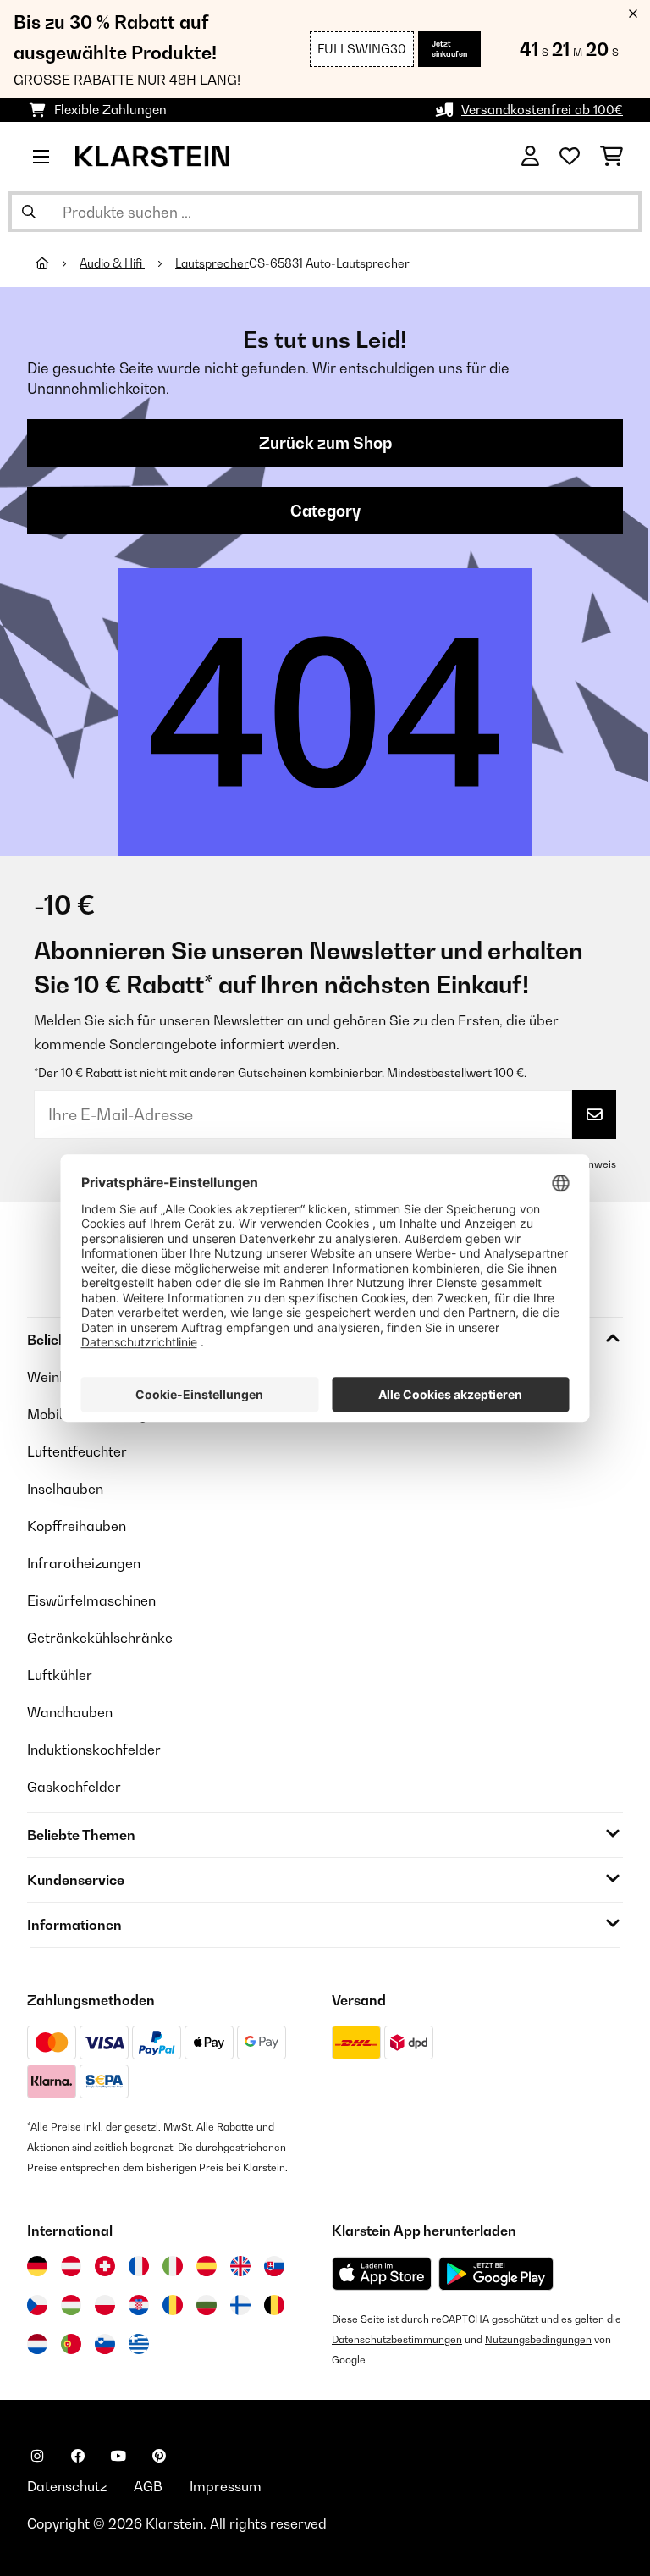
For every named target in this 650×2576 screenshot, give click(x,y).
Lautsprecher (212, 263)
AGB (148, 2486)
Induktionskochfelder (94, 1750)
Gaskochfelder (74, 1787)
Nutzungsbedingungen (538, 2339)
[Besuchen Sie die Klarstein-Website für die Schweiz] (105, 2266)
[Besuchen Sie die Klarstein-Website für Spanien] (207, 2266)
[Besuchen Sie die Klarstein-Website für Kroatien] (139, 2305)
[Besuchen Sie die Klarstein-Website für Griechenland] (139, 2345)
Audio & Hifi (112, 263)
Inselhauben (65, 1489)
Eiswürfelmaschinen (91, 1600)
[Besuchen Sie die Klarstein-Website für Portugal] (71, 2344)
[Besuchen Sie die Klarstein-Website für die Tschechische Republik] (37, 2305)
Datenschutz (67, 2486)
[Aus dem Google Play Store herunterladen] (496, 2274)
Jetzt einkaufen (449, 49)
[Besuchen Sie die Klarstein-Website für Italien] (173, 2266)
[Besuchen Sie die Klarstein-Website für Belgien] (274, 2305)
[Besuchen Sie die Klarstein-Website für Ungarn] (71, 2305)
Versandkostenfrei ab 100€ (542, 110)
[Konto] (530, 157)
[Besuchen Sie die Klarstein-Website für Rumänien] (173, 2305)
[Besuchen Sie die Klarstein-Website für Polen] (105, 2305)
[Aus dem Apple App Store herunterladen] (382, 2273)
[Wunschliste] (570, 157)
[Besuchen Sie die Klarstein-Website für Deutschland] (37, 2266)
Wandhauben (70, 1712)
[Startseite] (58, 263)
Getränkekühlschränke (100, 1638)
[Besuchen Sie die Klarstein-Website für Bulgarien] (207, 2305)
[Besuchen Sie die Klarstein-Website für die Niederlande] (37, 2344)
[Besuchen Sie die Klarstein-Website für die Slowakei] (274, 2266)
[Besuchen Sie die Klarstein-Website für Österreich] (71, 2266)
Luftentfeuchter (77, 1451)
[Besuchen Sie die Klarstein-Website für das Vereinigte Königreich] (240, 2266)
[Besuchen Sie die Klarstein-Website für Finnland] (240, 2305)
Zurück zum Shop (325, 443)
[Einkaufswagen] (611, 157)
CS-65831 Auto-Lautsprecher (329, 263)
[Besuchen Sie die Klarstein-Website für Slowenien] (105, 2344)
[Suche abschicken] (29, 212)
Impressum (226, 2486)
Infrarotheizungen (84, 1563)
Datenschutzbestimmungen (397, 2339)
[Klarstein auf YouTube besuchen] (118, 2456)
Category (325, 511)
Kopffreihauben (77, 1526)
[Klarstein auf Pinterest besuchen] (159, 2456)
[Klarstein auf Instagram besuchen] (37, 2456)
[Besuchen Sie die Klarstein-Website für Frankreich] (139, 2266)
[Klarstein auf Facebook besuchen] (78, 2456)
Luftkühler (60, 1675)
